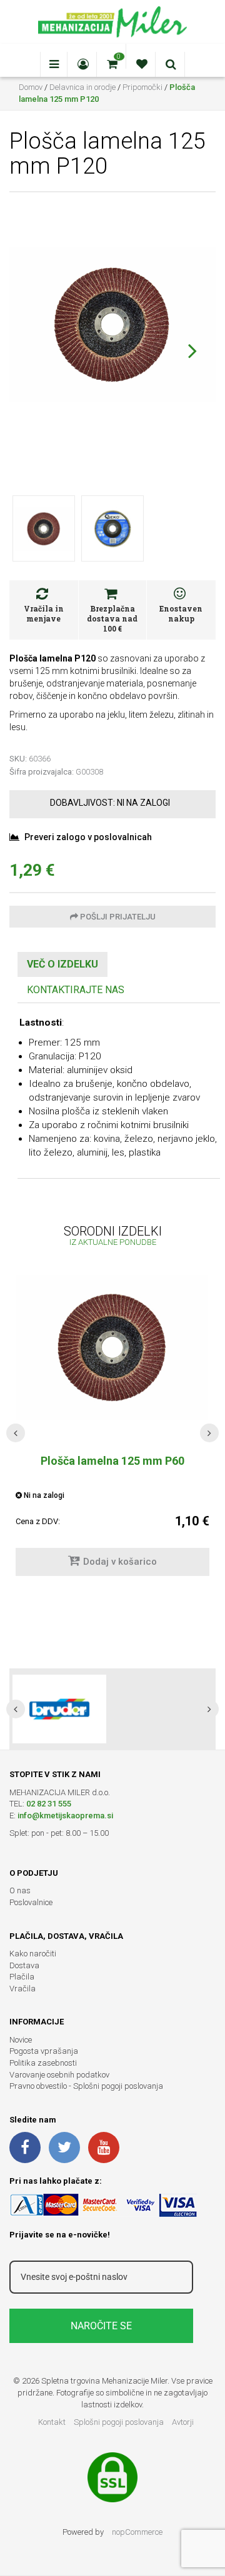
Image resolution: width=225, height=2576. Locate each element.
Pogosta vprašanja (44, 2051)
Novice (21, 2040)
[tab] (62, 965)
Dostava (24, 1965)
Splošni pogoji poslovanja (119, 2422)
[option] (112, 1709)
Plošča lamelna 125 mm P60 (112, 1461)
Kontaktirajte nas (76, 990)
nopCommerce (137, 2532)
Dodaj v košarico (120, 1562)
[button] (192, 350)
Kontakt (52, 2422)
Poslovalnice (31, 1902)
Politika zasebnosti (43, 2063)
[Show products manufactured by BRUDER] (59, 1709)
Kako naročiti (33, 1954)
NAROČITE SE (101, 2326)
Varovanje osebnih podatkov (59, 2075)
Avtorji (183, 2422)
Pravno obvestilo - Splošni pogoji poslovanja (86, 2086)
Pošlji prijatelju (117, 917)
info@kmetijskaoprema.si (65, 1816)
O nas (20, 1890)
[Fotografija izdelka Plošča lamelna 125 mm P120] (112, 324)
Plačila (22, 1977)
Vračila (22, 1989)
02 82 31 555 (49, 1804)
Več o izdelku (62, 964)
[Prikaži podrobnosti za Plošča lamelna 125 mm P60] (112, 1347)
